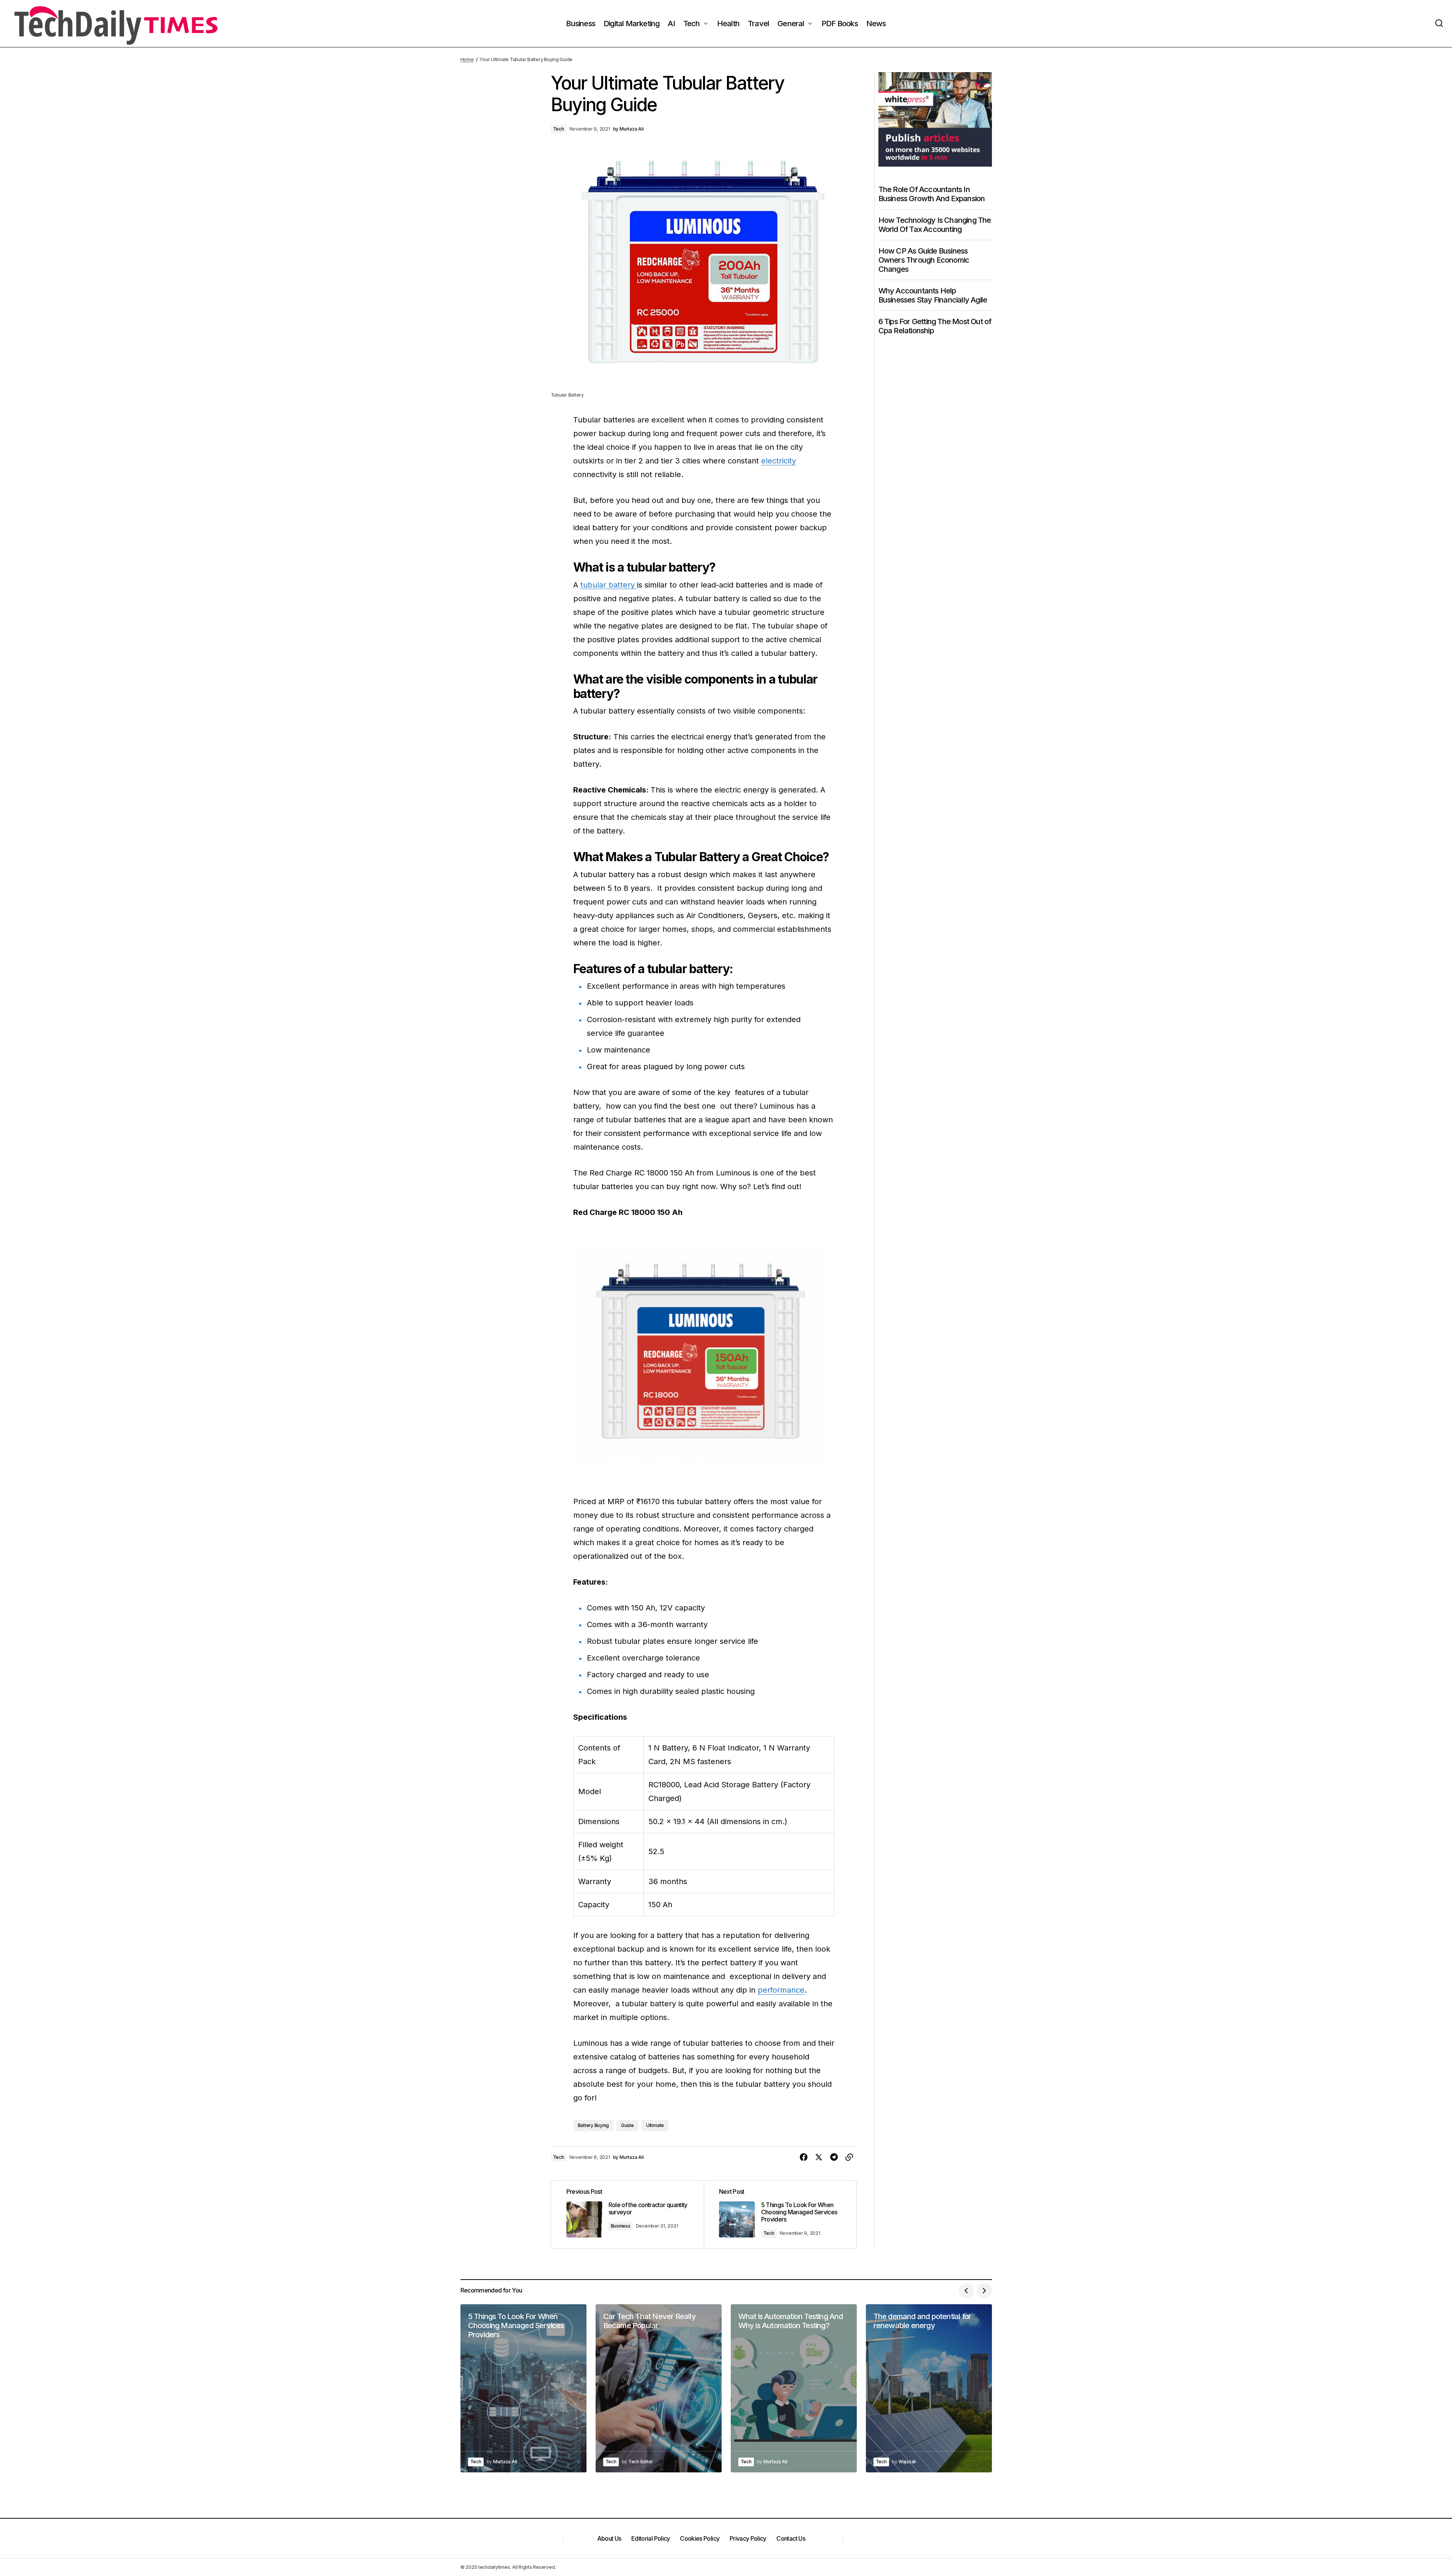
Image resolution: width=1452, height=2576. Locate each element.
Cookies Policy (700, 2538)
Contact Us (791, 2538)
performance (781, 1990)
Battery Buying (594, 2125)
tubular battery (609, 585)
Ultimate (655, 2125)
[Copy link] (849, 2157)
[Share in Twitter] (819, 2157)
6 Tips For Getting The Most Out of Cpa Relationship (935, 326)
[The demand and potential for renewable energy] (929, 2388)
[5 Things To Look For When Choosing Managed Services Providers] (780, 2214)
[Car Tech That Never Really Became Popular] (659, 2388)
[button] (1439, 24)
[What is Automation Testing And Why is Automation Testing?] (794, 2388)
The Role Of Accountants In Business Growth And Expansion (932, 194)
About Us (609, 2538)
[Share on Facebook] (804, 2157)
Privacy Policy (748, 2538)
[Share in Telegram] (834, 2157)
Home (467, 59)
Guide (627, 2125)
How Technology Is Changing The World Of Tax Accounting (935, 225)
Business (621, 2226)
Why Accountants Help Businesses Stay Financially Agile (933, 295)
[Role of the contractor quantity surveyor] (627, 2214)
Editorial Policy (651, 2538)
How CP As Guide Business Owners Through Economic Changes (924, 260)
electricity (779, 461)
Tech (559, 129)
